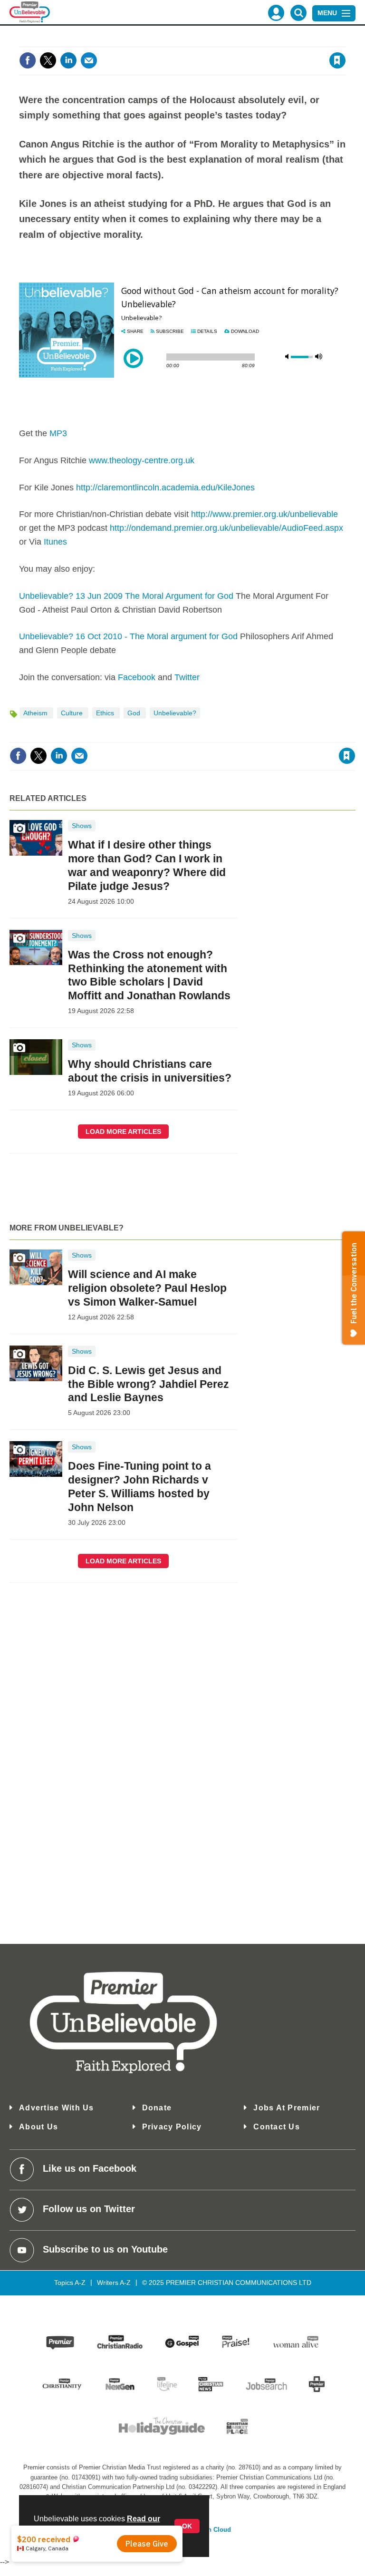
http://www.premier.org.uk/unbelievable (264, 514)
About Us (38, 2127)
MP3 (58, 433)
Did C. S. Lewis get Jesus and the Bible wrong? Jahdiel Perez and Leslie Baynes (149, 1384)
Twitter (187, 677)
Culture (73, 713)
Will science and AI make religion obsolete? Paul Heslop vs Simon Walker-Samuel (147, 1288)
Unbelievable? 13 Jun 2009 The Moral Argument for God (126, 596)
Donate (157, 2108)
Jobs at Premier (287, 2108)
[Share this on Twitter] (48, 60)
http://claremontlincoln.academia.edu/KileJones (165, 488)
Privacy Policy (172, 2127)
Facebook (137, 677)
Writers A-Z (114, 2283)
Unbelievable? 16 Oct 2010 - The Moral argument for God (128, 636)
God (135, 713)
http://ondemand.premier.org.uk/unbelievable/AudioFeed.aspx (226, 528)
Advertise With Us (57, 2108)
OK (187, 2526)
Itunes (55, 542)
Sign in (222, 41)
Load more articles (123, 1132)
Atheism (36, 713)
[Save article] (337, 60)
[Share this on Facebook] (28, 60)
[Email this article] (89, 60)
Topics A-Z (70, 2283)
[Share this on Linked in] (68, 60)
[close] (345, 41)
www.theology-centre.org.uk (142, 460)
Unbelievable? (175, 713)
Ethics (106, 713)
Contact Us (277, 2127)
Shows (82, 826)
